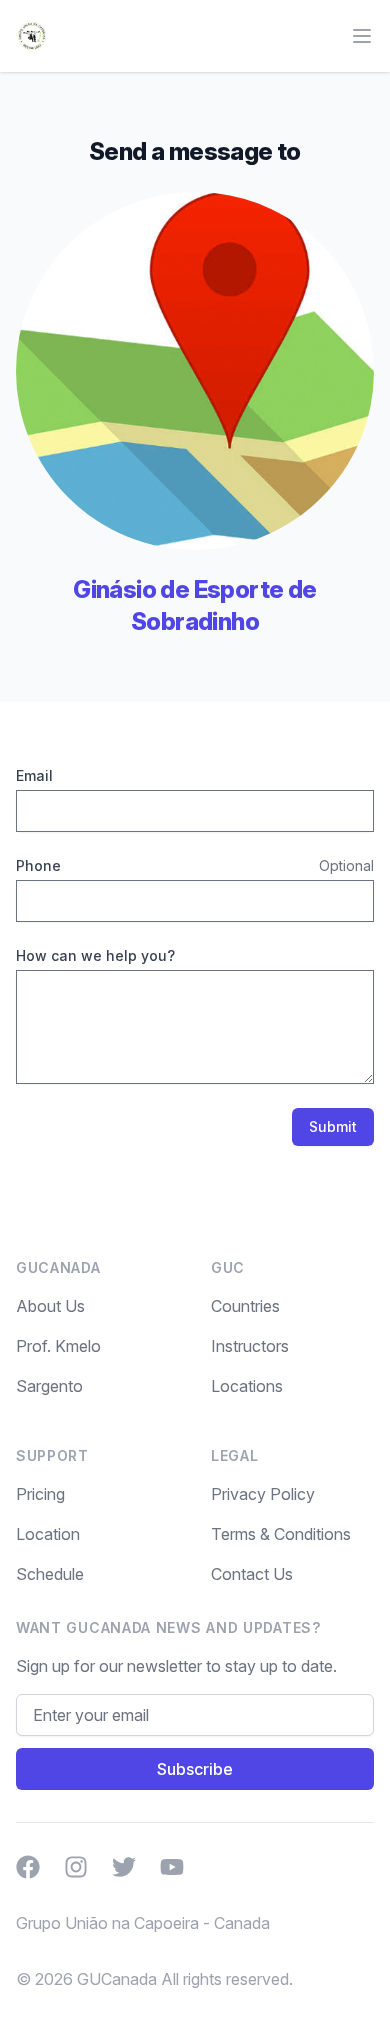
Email (34, 775)
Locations (247, 1386)
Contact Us (252, 1574)
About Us (50, 1306)
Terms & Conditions (281, 1534)
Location (48, 1534)
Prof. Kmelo (58, 1346)
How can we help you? (95, 955)
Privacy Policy (263, 1494)
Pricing (40, 1494)
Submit (333, 1126)
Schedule (50, 1574)
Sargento (49, 1386)
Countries (245, 1306)
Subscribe (195, 1769)
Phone (38, 865)
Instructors (250, 1346)
